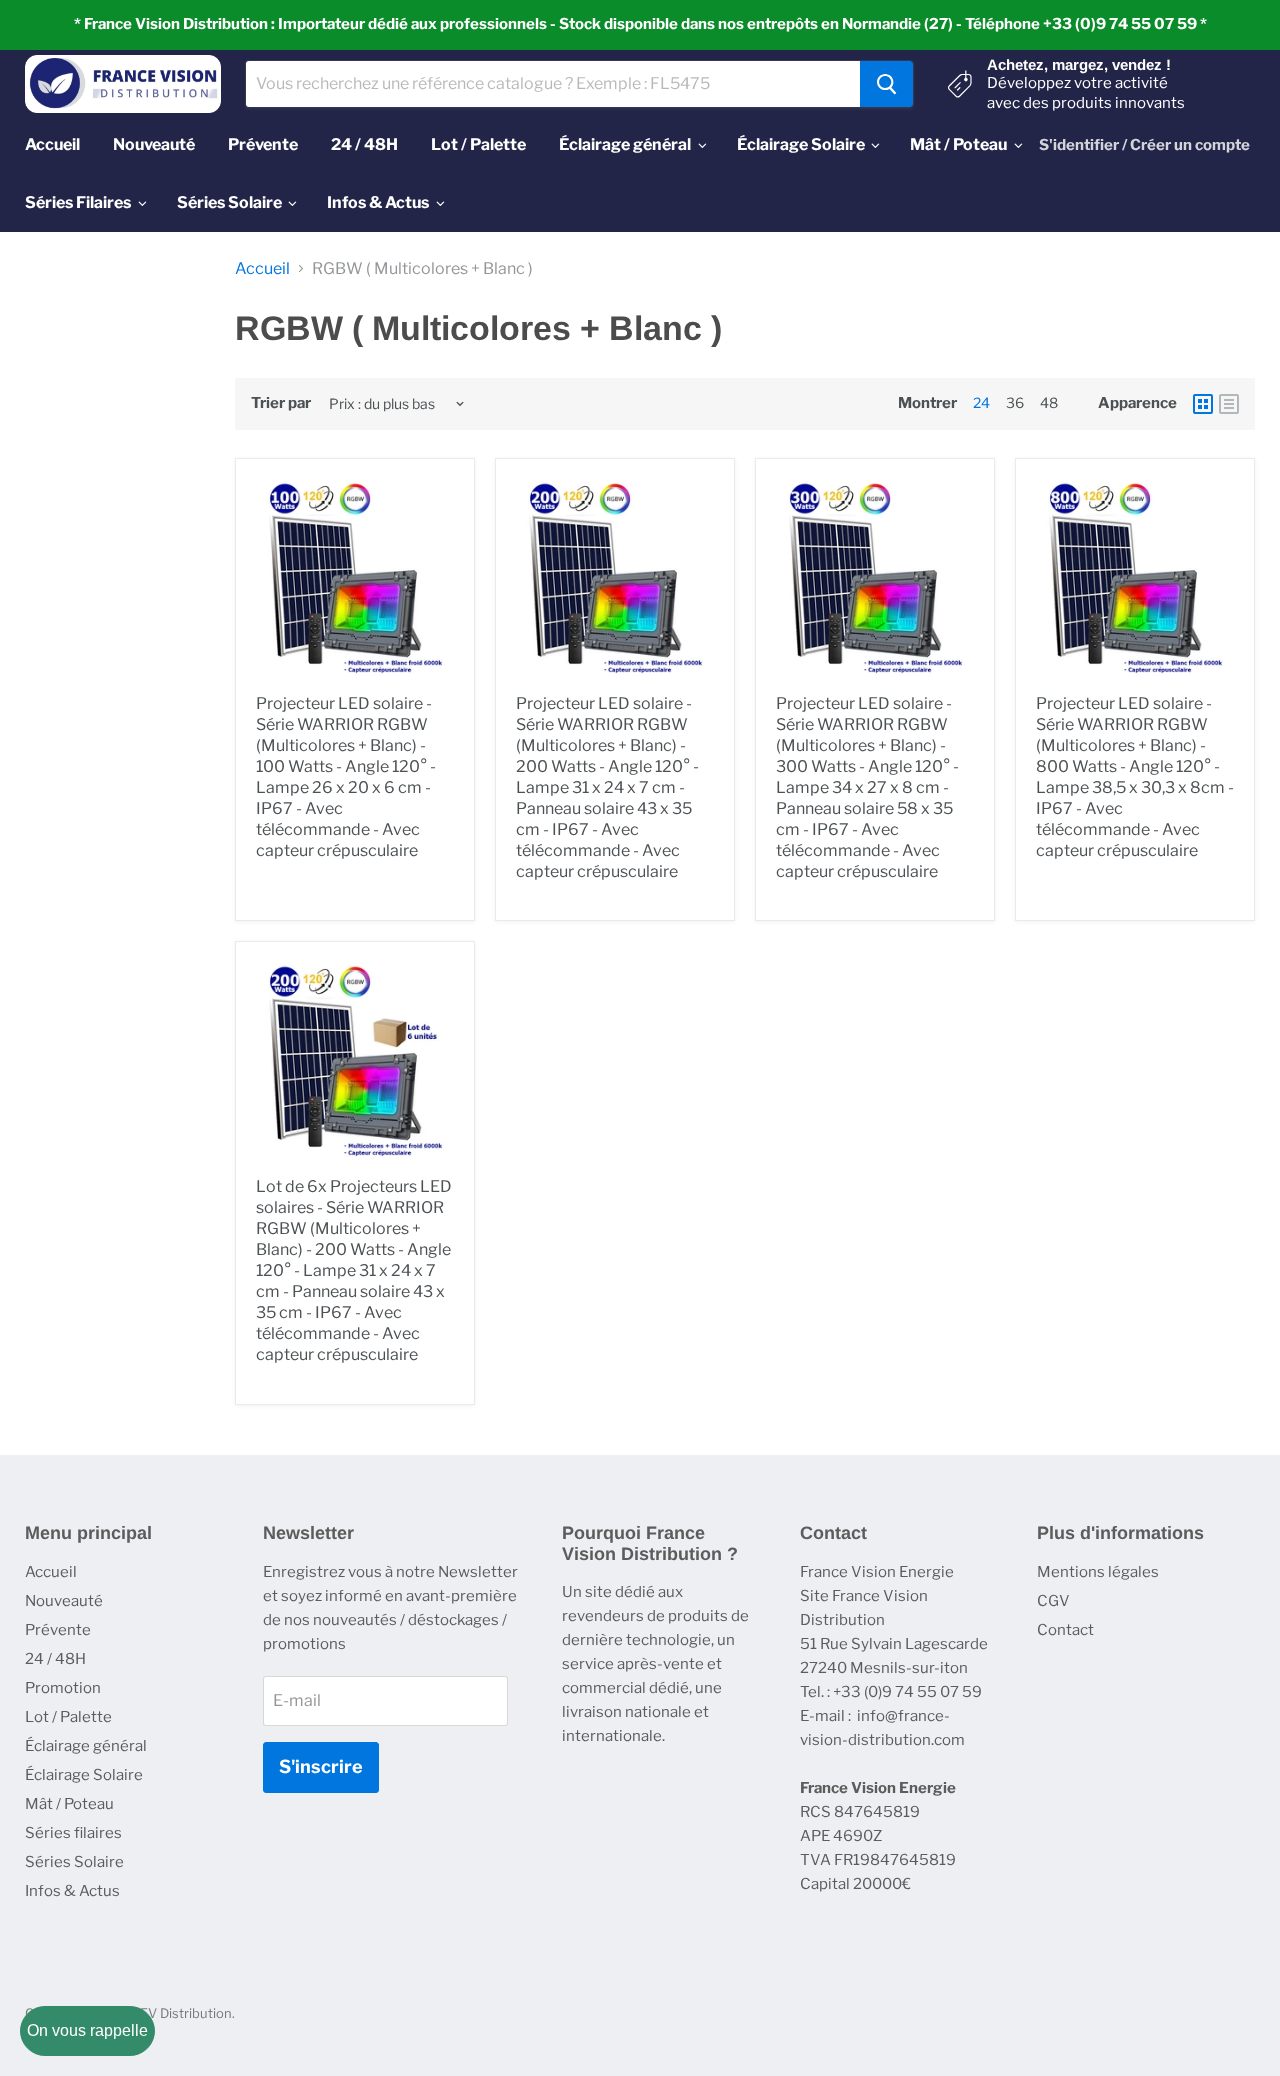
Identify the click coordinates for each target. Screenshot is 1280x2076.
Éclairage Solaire (84, 1775)
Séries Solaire (74, 1862)
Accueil (262, 269)
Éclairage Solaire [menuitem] (801, 144)
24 (981, 402)
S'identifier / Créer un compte (1144, 145)
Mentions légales (1098, 1572)
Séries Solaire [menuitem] (229, 202)
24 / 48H (55, 1659)
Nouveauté (64, 1601)
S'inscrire (321, 1766)
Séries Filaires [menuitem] (78, 202)
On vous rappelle (87, 2030)
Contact (1065, 1630)
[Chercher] (886, 84)
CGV (1053, 1601)
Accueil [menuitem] (52, 144)
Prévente (58, 1630)
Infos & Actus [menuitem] (378, 202)
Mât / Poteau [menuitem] (958, 144)
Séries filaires (73, 1833)
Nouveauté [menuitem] (154, 144)
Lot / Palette (68, 1717)
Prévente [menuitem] (263, 144)
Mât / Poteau (69, 1804)
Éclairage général (86, 1746)
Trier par (281, 403)
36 (1015, 402)
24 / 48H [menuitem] (364, 144)
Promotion (63, 1688)
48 (1049, 402)
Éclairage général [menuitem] (625, 144)
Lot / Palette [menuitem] (478, 144)
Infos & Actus (72, 1891)
